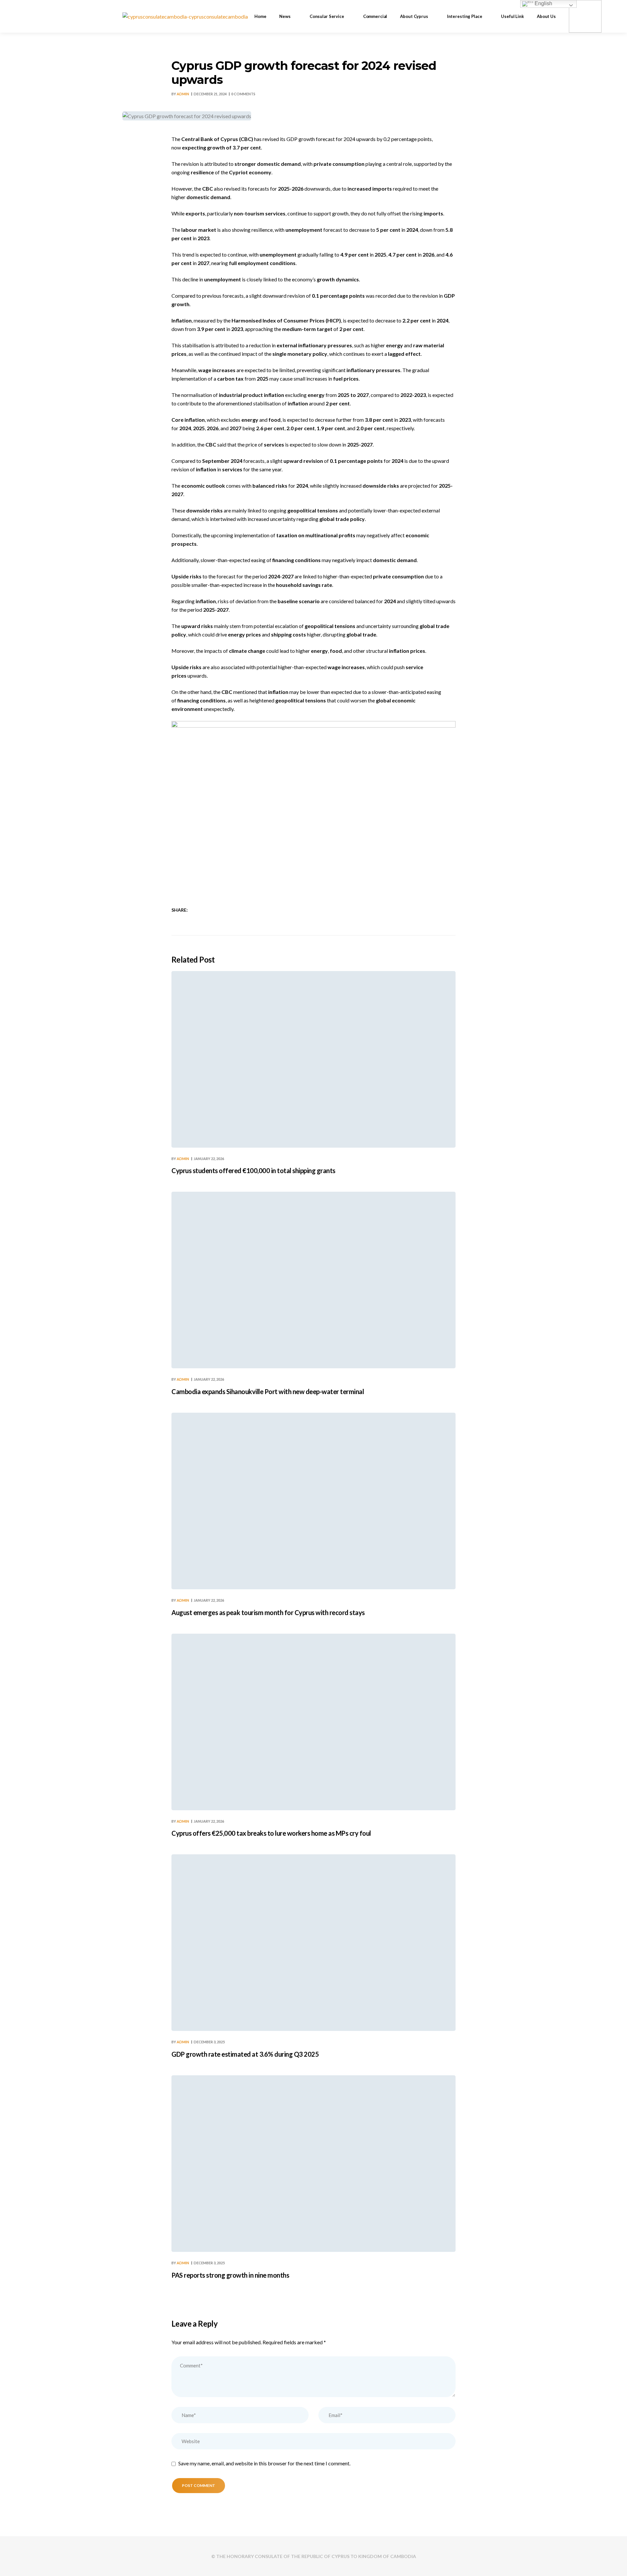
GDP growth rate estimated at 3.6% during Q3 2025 (245, 2054)
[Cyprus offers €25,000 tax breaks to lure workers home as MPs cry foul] (313, 1722)
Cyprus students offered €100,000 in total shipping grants (253, 1170)
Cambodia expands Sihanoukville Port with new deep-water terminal (268, 1391)
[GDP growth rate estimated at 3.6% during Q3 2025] (313, 1943)
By (180, 94)
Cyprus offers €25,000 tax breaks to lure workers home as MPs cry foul (271, 1833)
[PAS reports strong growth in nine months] (313, 2164)
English (543, 3)
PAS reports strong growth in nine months (230, 2275)
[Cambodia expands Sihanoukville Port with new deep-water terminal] (313, 1280)
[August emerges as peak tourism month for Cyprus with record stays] (313, 1501)
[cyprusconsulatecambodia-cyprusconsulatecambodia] (185, 16)
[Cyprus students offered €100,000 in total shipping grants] (313, 1059)
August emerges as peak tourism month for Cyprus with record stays (268, 1612)
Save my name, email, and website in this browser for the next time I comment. (264, 2463)
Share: (180, 910)
